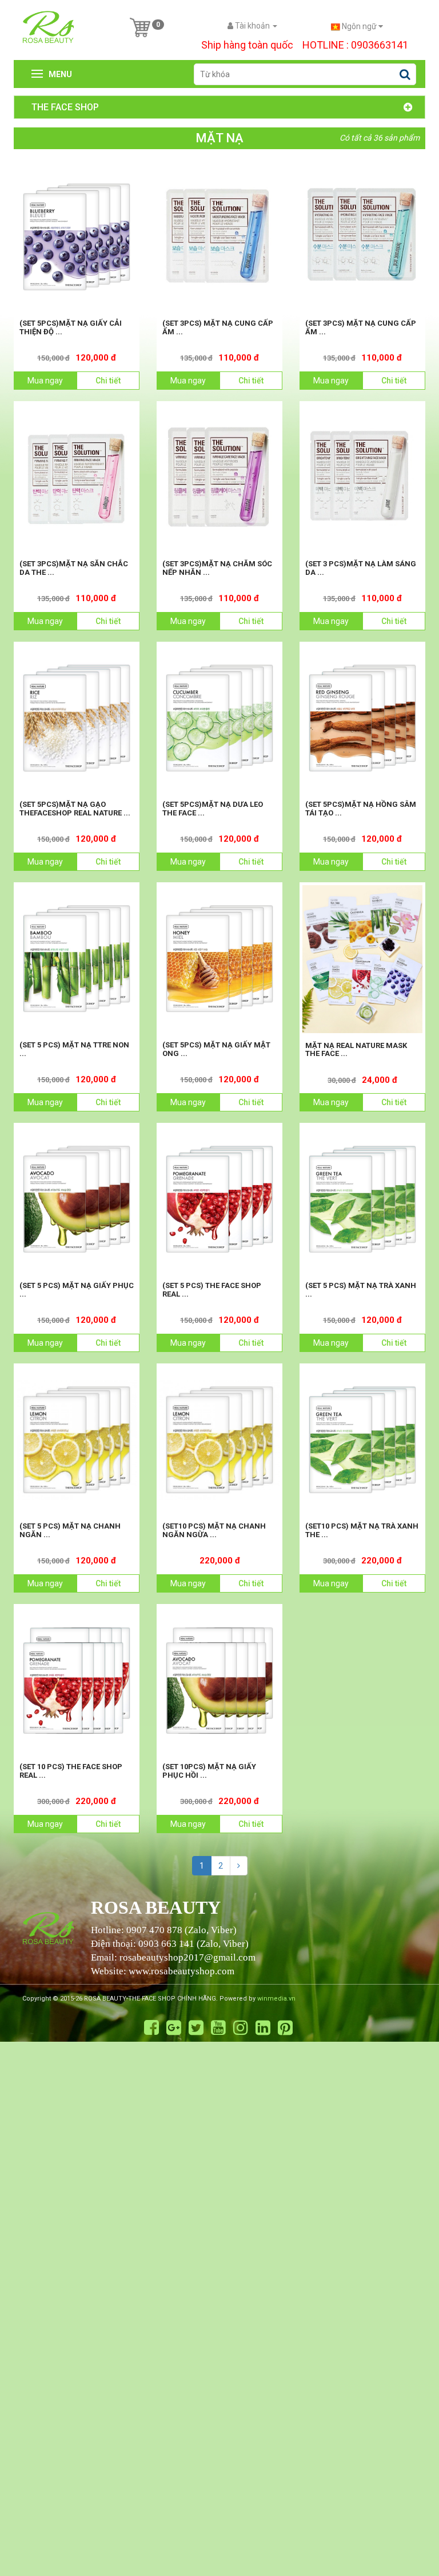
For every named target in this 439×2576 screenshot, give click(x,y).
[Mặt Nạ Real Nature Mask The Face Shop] (362, 959)
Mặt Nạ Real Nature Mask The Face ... (356, 1049)
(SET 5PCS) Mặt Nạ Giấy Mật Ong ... (216, 1049)
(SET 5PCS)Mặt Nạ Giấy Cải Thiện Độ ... (71, 327)
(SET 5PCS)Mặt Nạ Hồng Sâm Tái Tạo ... (361, 808)
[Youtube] (218, 2028)
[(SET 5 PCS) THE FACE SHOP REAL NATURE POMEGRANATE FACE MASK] (219, 1199)
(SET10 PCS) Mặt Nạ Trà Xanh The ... (362, 1530)
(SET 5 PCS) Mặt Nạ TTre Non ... (74, 1049)
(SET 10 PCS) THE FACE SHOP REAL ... (71, 1771)
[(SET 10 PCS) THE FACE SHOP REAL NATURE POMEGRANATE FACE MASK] (77, 1681)
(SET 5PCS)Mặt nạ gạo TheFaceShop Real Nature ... (75, 808)
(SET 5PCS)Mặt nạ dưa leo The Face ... (213, 808)
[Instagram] (241, 2028)
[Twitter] (196, 2028)
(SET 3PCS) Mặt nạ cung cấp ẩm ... (361, 327)
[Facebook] (151, 2028)
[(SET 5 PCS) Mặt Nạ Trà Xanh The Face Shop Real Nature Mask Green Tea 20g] (362, 1199)
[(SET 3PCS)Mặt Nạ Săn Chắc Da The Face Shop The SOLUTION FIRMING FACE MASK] (77, 478)
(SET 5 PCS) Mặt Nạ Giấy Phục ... (77, 1289)
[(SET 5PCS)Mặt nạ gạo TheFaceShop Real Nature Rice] (77, 718)
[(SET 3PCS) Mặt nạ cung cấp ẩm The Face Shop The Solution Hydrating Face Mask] (362, 237)
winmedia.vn (276, 1999)
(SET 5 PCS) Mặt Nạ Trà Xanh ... (361, 1289)
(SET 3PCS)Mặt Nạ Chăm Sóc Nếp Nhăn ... (217, 568)
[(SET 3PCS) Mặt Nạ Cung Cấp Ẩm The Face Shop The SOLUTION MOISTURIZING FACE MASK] (219, 237)
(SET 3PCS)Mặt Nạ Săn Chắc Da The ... (74, 568)
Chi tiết (108, 381)
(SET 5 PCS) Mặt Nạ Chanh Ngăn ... (70, 1530)
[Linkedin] (263, 2028)
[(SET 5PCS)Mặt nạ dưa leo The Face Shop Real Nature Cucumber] (219, 718)
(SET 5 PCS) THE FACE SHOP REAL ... (212, 1289)
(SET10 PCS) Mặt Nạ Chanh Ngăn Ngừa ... (214, 1530)
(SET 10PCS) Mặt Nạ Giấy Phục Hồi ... (209, 1771)
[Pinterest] (285, 2028)
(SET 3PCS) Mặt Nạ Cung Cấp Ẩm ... (218, 327)
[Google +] (174, 2028)
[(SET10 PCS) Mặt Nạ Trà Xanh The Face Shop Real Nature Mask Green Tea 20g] (362, 1440)
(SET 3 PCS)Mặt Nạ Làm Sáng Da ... (361, 568)
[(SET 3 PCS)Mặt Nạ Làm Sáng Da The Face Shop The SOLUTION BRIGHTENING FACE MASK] (362, 478)
